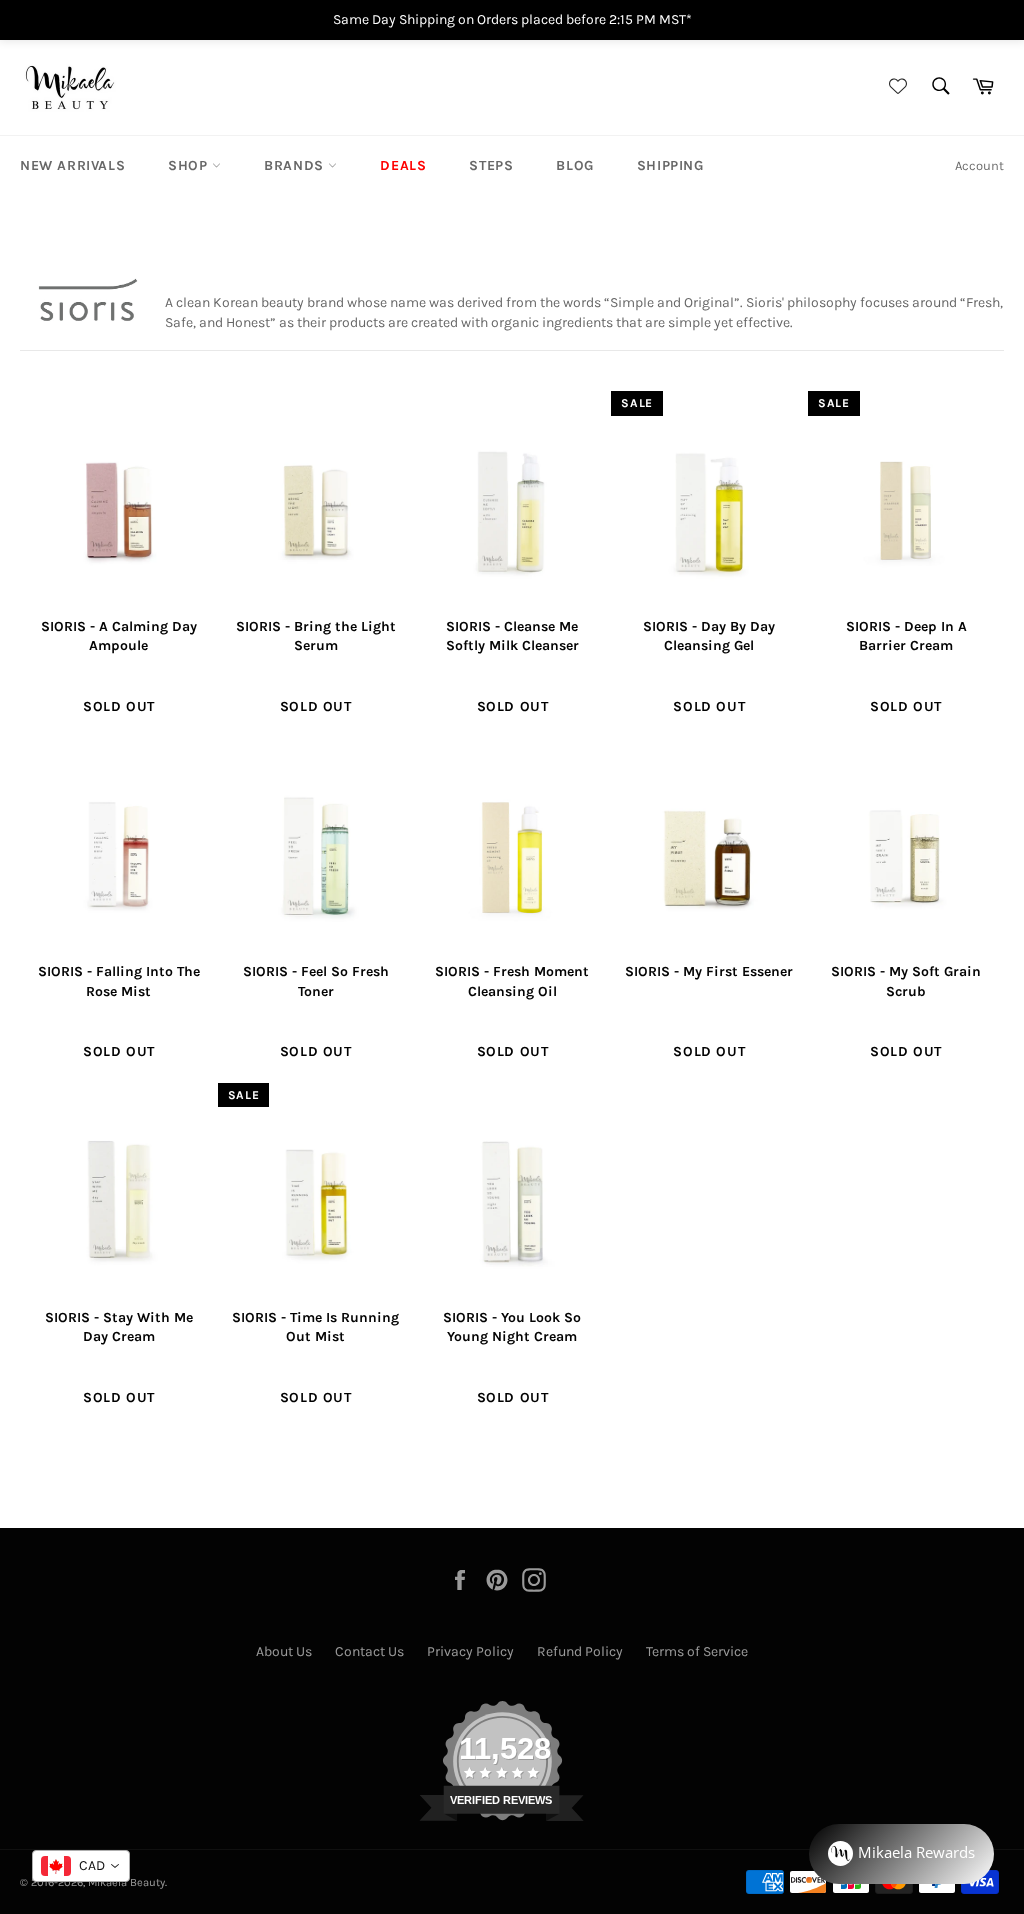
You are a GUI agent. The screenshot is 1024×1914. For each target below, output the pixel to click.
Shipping (670, 165)
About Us (284, 1651)
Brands (296, 165)
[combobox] (81, 1866)
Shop (190, 165)
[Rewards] (901, 1854)
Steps (491, 165)
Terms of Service (697, 1651)
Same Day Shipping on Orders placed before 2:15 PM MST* (512, 19)
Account (979, 165)
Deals (403, 165)
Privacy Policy (470, 1651)
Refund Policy (580, 1651)
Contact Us (369, 1651)
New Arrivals (72, 165)
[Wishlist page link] (895, 87)
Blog (574, 165)
